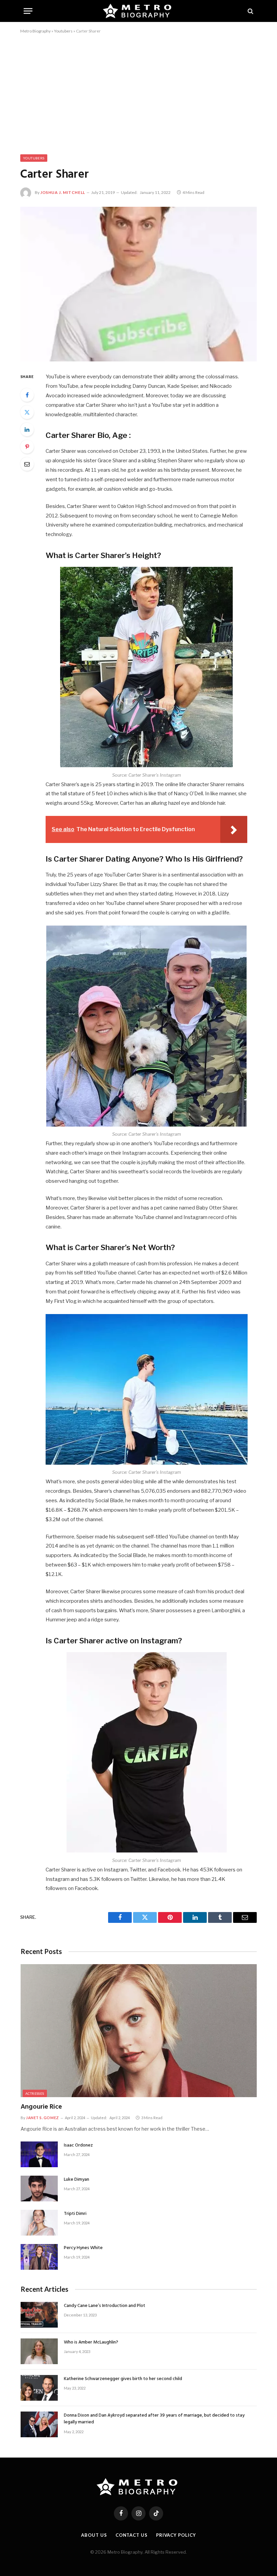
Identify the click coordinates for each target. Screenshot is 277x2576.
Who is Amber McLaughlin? (91, 2342)
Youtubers (63, 31)
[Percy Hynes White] (39, 2257)
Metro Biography (35, 31)
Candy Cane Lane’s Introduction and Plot (105, 2306)
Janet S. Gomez (43, 2118)
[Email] (27, 464)
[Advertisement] (138, 93)
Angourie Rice (41, 2107)
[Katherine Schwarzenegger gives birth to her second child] (39, 2388)
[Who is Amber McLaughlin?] (39, 2351)
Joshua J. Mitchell (63, 192)
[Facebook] (27, 395)
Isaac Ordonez (78, 2146)
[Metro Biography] (139, 11)
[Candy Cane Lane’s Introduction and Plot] (39, 2315)
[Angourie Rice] (139, 2031)
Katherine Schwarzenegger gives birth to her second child (123, 2379)
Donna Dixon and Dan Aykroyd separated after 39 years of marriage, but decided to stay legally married (154, 2419)
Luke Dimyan (77, 2180)
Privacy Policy (176, 2535)
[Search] (250, 11)
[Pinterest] (27, 447)
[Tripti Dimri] (39, 2223)
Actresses (35, 2093)
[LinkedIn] (27, 429)
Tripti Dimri (75, 2214)
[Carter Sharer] (138, 284)
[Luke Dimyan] (39, 2189)
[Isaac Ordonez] (39, 2154)
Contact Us (132, 2535)
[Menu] (28, 11)
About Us (94, 2535)
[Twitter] (27, 412)
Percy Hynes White (83, 2248)
